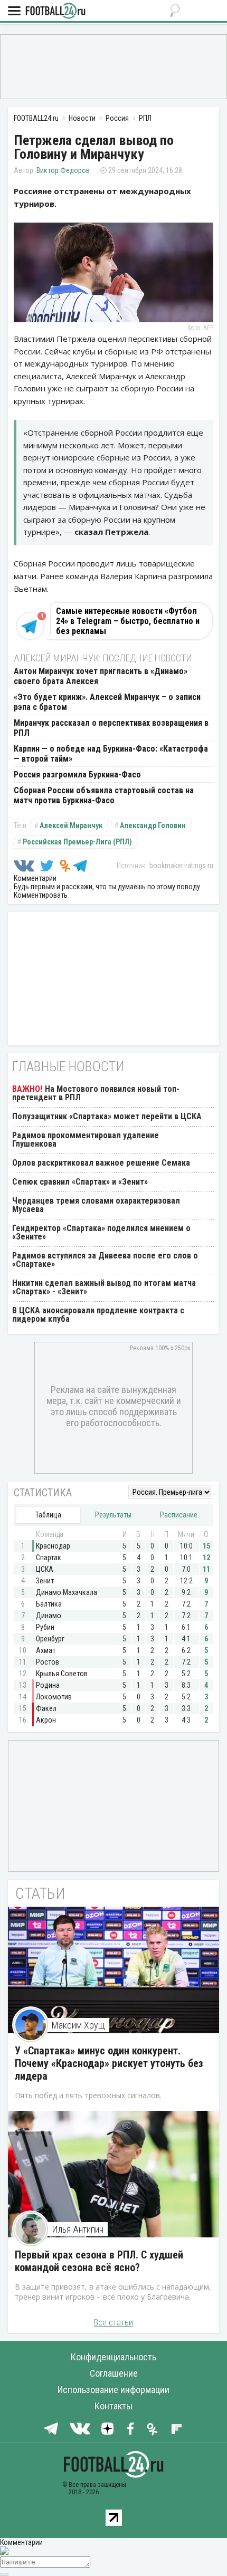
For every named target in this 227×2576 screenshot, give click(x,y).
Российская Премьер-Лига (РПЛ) (77, 842)
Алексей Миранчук (71, 825)
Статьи (40, 1893)
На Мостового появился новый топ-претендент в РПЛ (96, 1093)
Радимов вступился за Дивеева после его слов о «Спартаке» (105, 1260)
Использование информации (113, 2390)
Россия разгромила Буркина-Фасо (77, 775)
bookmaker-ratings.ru (181, 866)
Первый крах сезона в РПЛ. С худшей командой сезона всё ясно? (99, 2261)
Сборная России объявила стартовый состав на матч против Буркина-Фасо (104, 795)
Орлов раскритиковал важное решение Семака (101, 1163)
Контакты (113, 2406)
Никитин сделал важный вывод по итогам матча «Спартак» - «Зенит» (104, 1287)
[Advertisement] (113, 66)
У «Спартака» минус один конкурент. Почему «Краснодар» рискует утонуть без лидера (109, 2063)
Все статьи (113, 2323)
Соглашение (114, 2373)
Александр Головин (153, 825)
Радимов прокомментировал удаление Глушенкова (86, 1140)
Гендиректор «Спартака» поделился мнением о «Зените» (101, 1232)
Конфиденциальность (113, 2357)
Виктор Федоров (63, 170)
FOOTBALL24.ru (55, 11)
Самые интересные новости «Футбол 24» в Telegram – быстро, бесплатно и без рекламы (128, 621)
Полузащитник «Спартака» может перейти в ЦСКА (107, 1116)
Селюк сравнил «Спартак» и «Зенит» (80, 1182)
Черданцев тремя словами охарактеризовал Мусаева (96, 1205)
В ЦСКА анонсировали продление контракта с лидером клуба (98, 1315)
